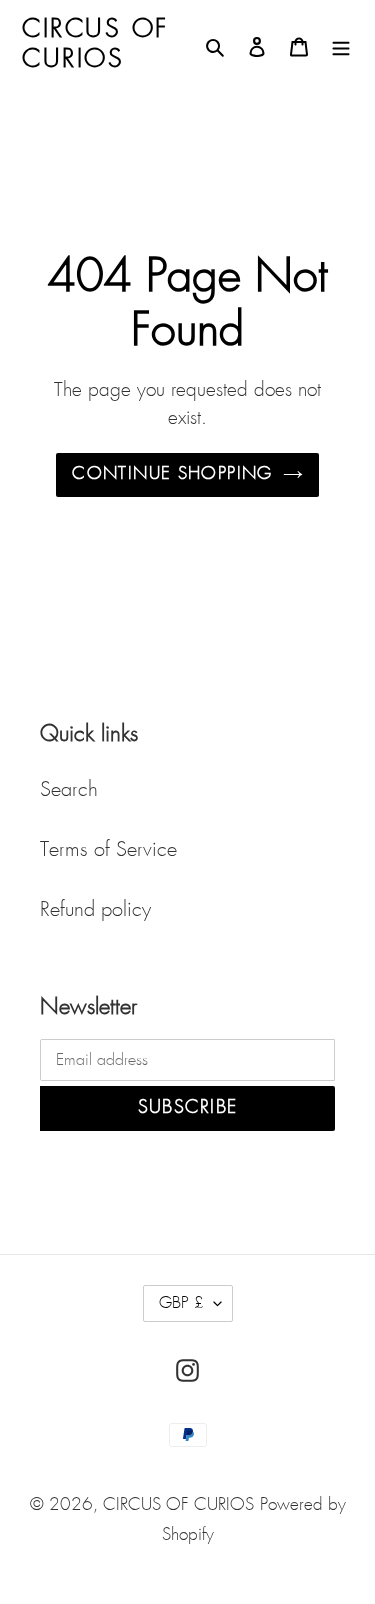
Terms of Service (108, 850)
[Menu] (341, 45)
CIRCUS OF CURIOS (178, 1505)
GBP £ (181, 1303)
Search (69, 790)
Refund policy (95, 910)
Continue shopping (172, 474)
